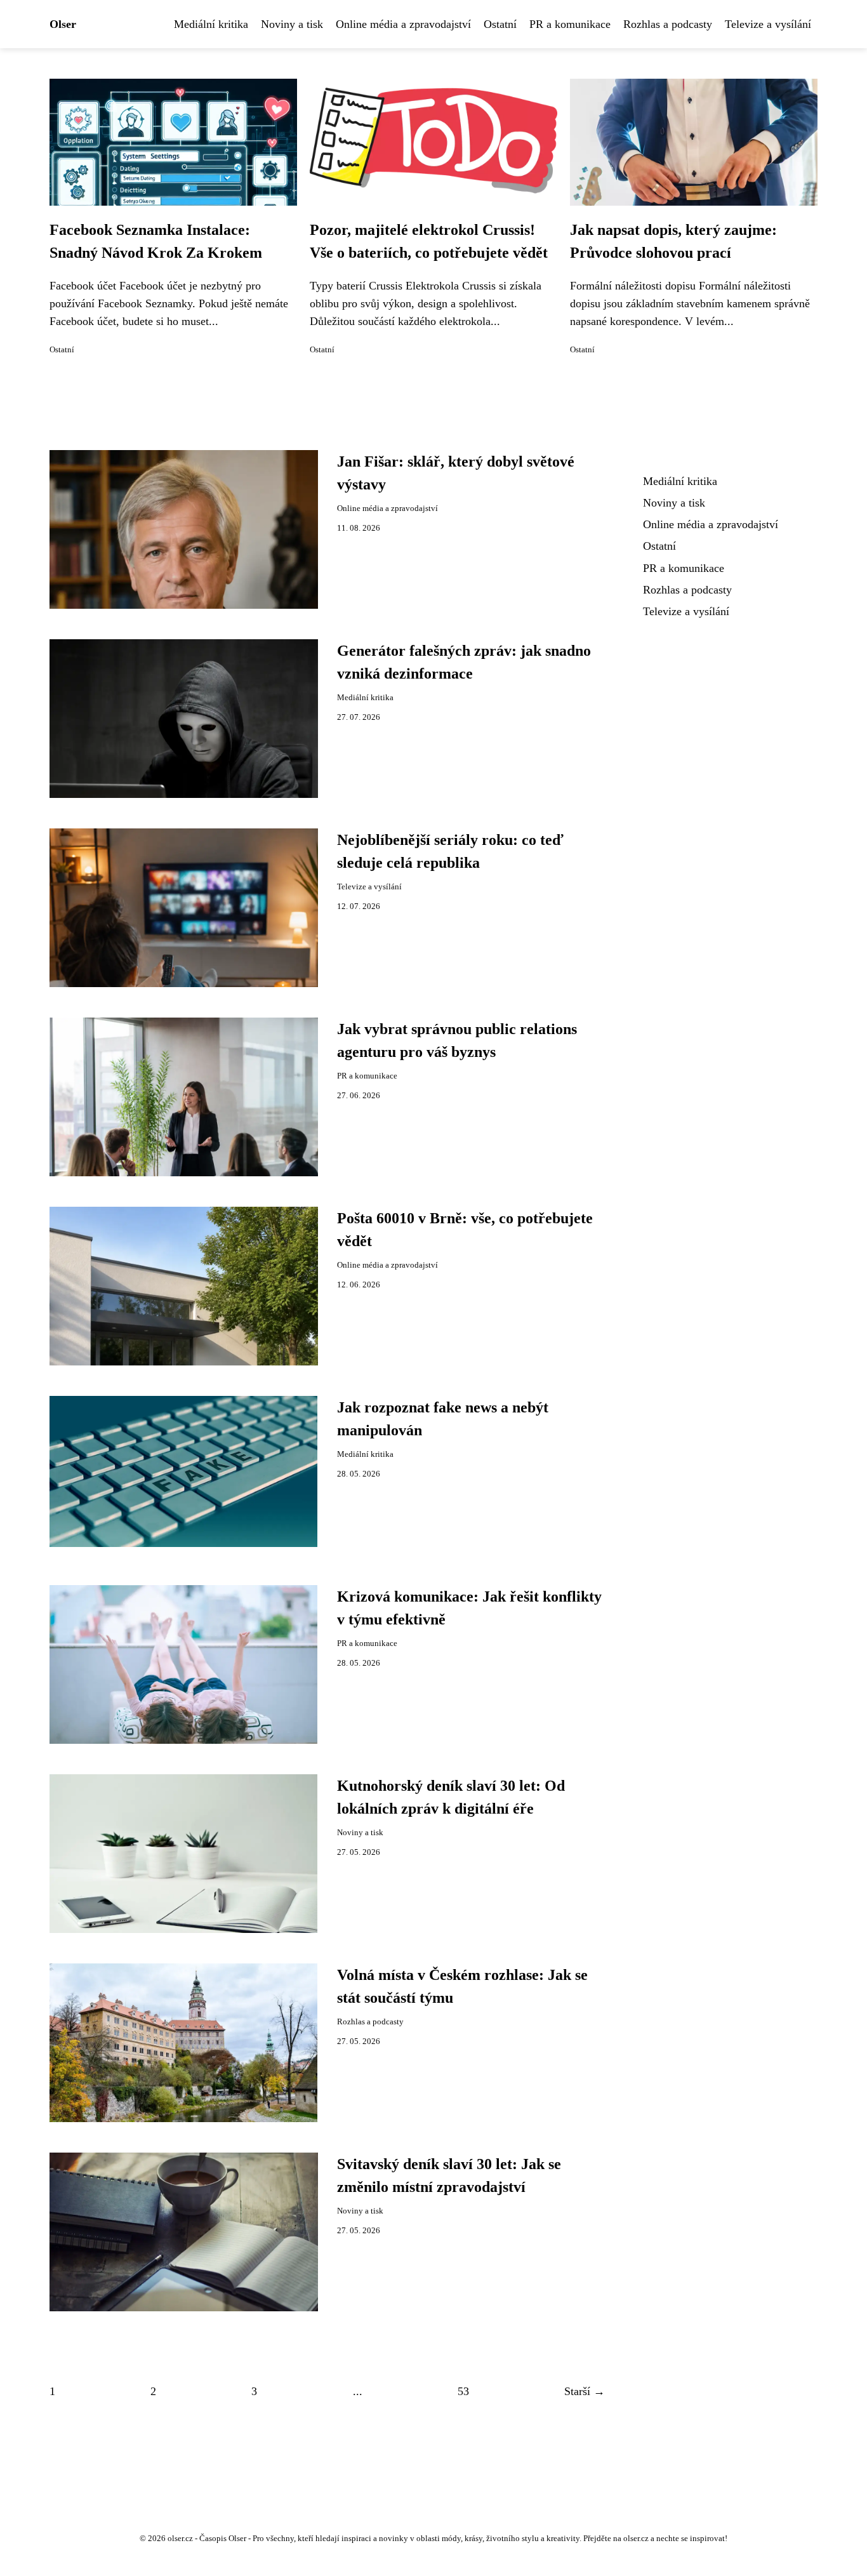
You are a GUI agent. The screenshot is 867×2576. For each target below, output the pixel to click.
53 (463, 2391)
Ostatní (500, 24)
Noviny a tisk (292, 24)
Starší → (585, 2391)
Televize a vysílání (768, 24)
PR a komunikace (570, 24)
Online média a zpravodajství (403, 24)
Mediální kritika (211, 24)
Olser (63, 24)
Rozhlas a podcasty (668, 24)
